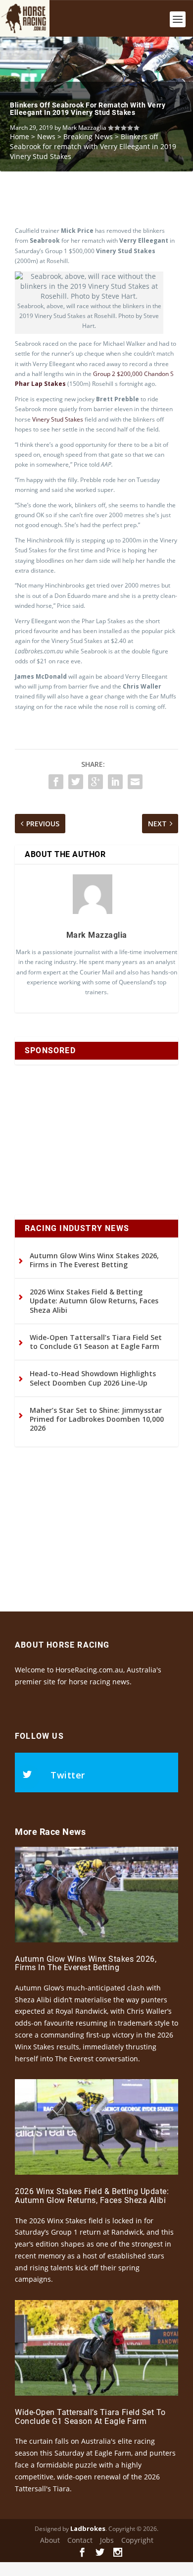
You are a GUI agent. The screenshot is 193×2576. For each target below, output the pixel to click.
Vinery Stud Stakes (58, 419)
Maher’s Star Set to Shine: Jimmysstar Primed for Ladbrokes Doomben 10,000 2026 (97, 1419)
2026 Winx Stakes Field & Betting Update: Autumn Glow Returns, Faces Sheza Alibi (94, 1301)
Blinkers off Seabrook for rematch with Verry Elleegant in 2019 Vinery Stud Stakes (88, 109)
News (46, 136)
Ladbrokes (88, 2528)
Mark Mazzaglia (84, 128)
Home (20, 136)
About (50, 2540)
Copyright (137, 2540)
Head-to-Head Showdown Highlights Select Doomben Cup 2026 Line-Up (93, 1378)
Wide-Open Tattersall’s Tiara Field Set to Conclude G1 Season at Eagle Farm (96, 1342)
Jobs (107, 2540)
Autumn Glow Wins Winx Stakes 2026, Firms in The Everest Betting (94, 1260)
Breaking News (88, 136)
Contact (80, 2540)
